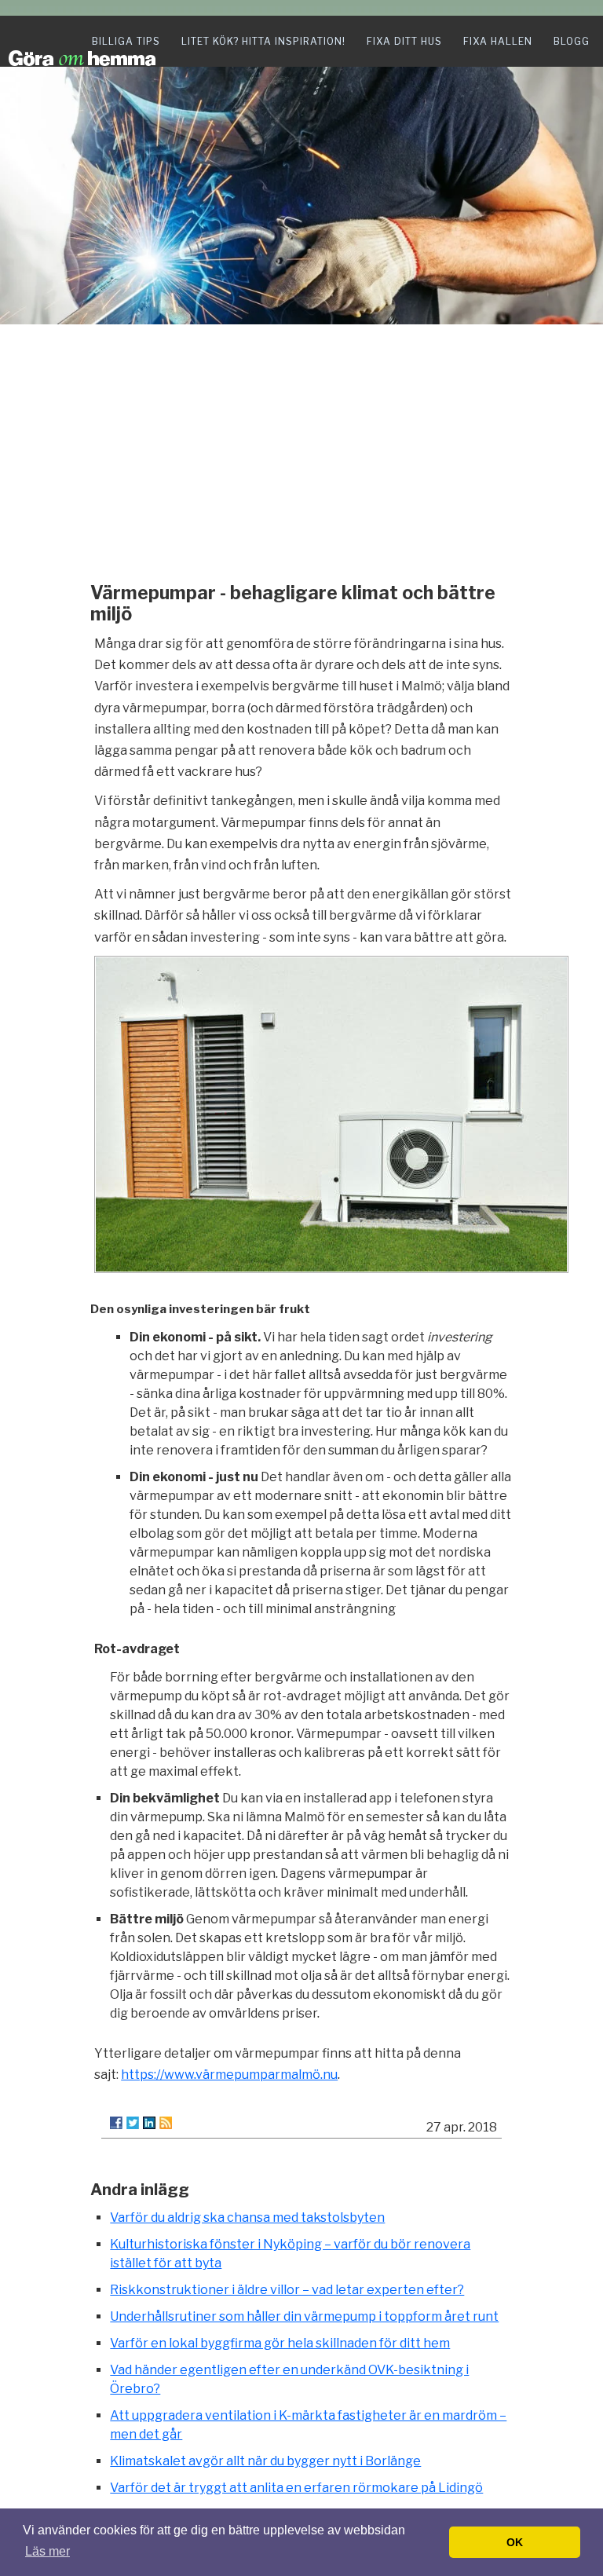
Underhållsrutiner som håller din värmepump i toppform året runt (304, 2316)
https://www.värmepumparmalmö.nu (229, 2075)
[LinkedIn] (149, 2123)
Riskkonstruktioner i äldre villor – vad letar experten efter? (287, 2290)
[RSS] (166, 2123)
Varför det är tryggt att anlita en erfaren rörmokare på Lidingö (296, 2488)
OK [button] (515, 2542)
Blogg (572, 41)
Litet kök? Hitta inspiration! (263, 41)
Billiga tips (126, 41)
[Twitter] (133, 2123)
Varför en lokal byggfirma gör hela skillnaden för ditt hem (280, 2343)
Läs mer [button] (48, 2551)
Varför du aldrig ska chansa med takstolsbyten (247, 2217)
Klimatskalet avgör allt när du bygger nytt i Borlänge (265, 2461)
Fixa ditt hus (404, 41)
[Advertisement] (301, 449)
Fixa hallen (498, 41)
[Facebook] (116, 2123)
